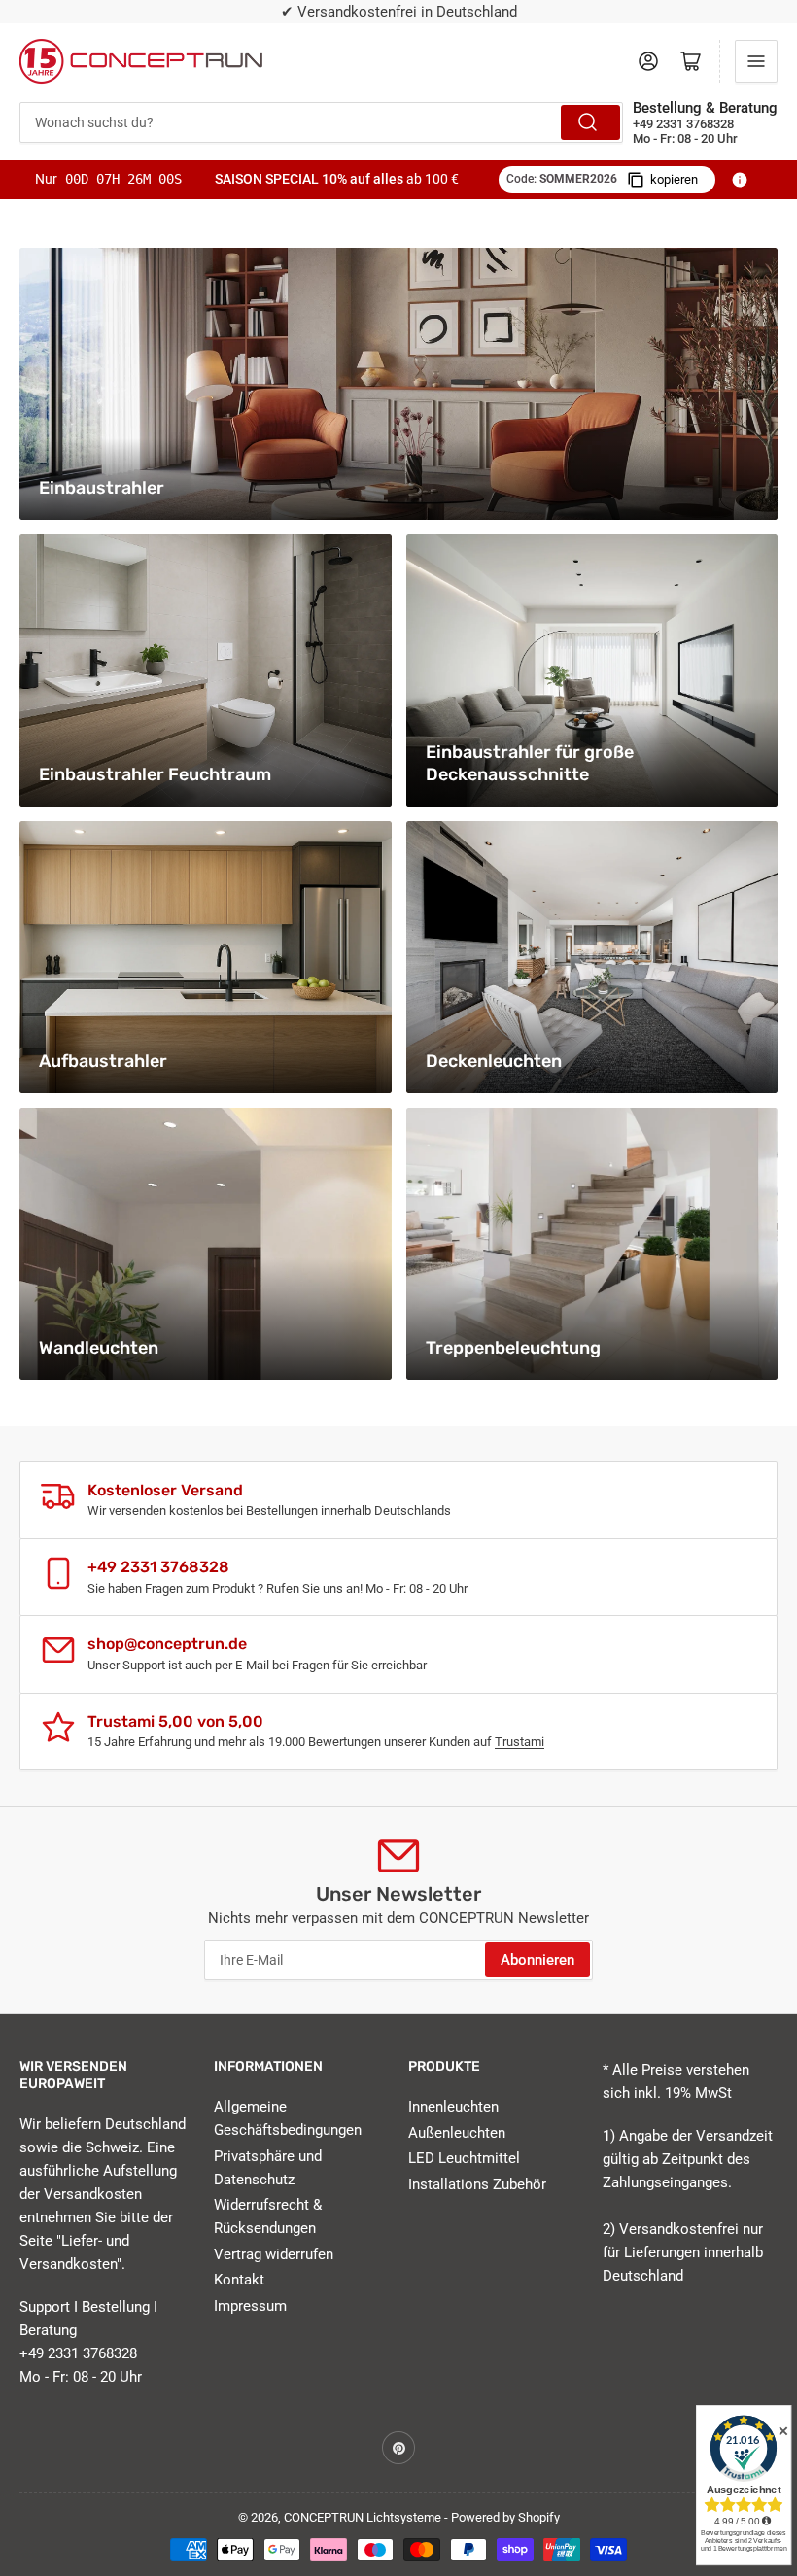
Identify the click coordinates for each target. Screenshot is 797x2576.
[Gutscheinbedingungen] (740, 180)
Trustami (520, 1742)
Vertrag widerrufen (274, 2254)
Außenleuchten (457, 2133)
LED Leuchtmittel (464, 2158)
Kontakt (239, 2280)
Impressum (250, 2306)
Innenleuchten (453, 2107)
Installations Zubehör (477, 2184)
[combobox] (321, 122)
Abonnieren (537, 1960)
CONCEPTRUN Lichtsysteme (363, 2517)
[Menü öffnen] (756, 61)
